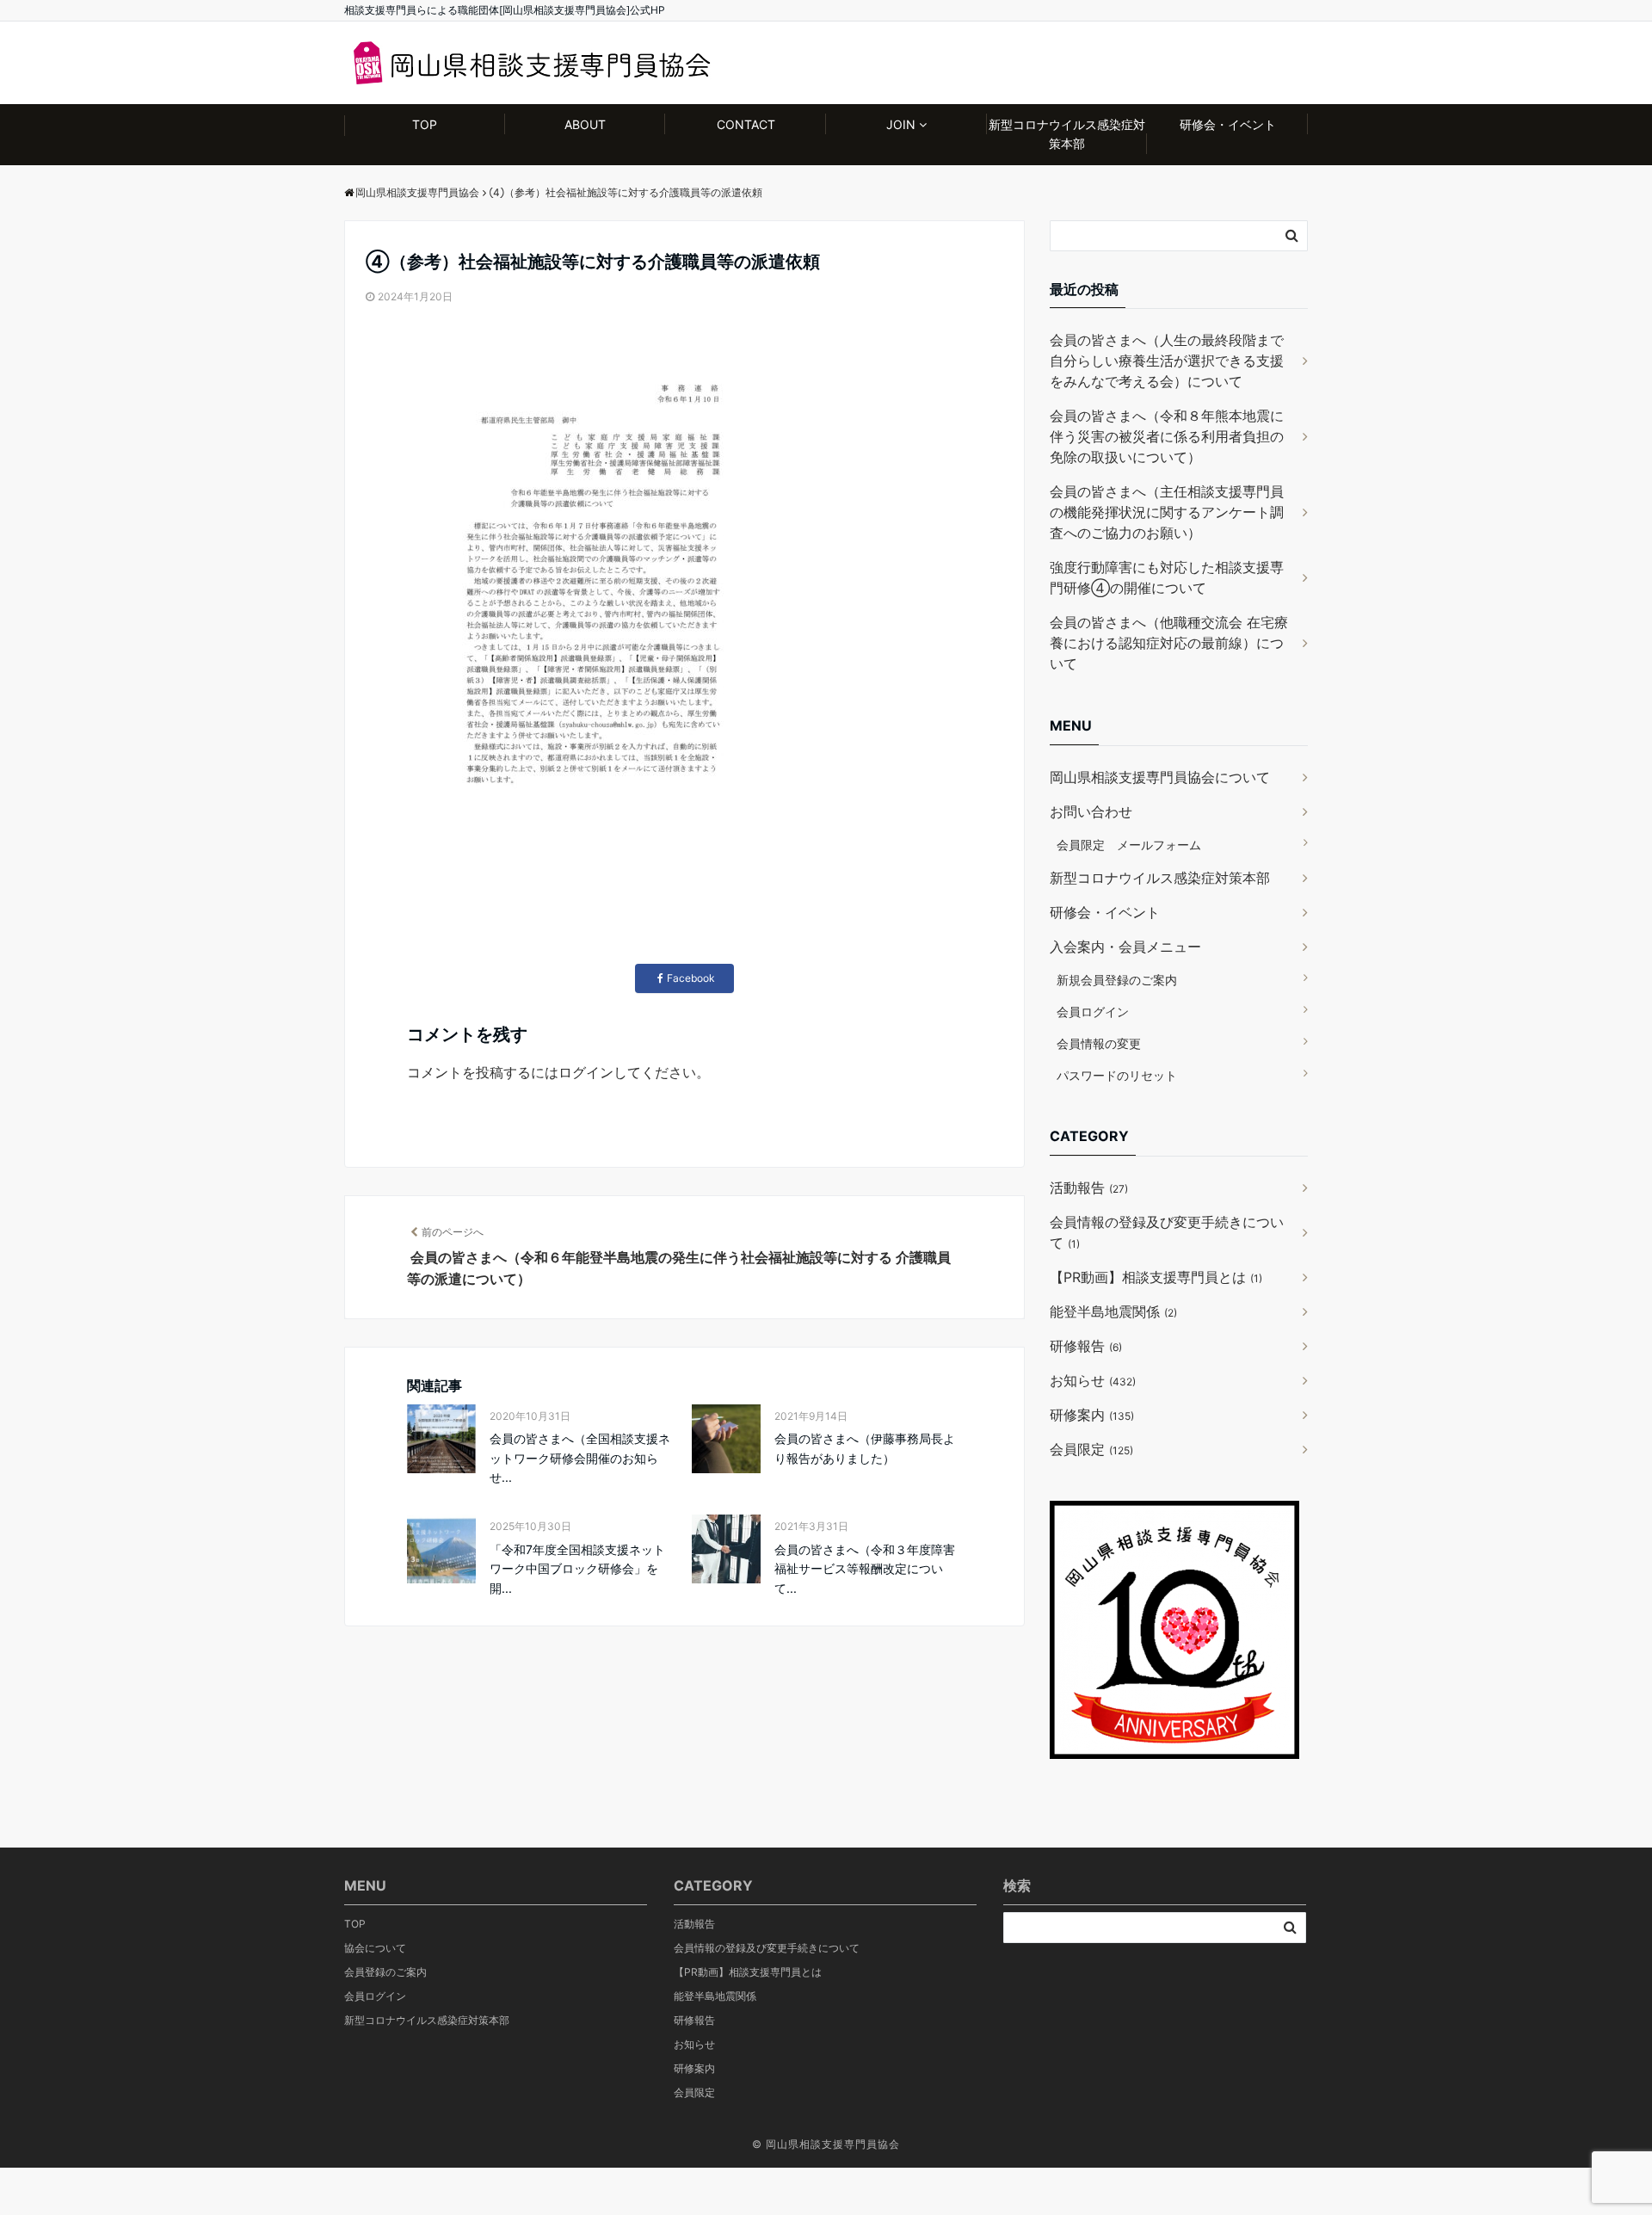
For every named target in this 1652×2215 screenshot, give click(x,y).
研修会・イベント (1228, 124)
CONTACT (746, 124)
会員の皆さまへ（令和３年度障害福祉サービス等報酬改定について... (865, 1569)
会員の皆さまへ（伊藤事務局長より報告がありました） (865, 1448)
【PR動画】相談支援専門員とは (1156, 1277)
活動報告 (1089, 1188)
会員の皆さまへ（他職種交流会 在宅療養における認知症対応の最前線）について (1169, 643)
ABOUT (585, 124)
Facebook (691, 978)
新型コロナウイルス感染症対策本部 (1067, 134)
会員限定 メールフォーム (1129, 845)
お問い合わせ (1091, 811)
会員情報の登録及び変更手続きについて (1167, 1232)
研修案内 (1092, 1415)
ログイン (586, 1072)
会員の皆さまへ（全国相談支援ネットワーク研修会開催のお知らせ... (580, 1458)
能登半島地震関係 (1113, 1311)
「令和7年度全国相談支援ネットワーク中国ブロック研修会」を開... (577, 1569)
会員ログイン (1093, 1012)
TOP (425, 124)
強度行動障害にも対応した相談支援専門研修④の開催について (1167, 577)
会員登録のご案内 (385, 1972)
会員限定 (1091, 1449)
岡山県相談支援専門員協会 (833, 2144)
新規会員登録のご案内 (1117, 980)
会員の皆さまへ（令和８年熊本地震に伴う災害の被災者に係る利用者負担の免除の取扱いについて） (1167, 436)
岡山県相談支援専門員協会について (1160, 777)
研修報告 (1086, 1346)
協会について (375, 1948)
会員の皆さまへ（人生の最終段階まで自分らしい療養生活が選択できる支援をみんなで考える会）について (1167, 361)
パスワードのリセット (1117, 1075)
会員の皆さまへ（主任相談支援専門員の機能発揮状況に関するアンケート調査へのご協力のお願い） (1167, 512)
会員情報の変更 (1099, 1043)
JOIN (901, 124)
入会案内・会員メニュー (1125, 947)
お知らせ (1093, 1380)
